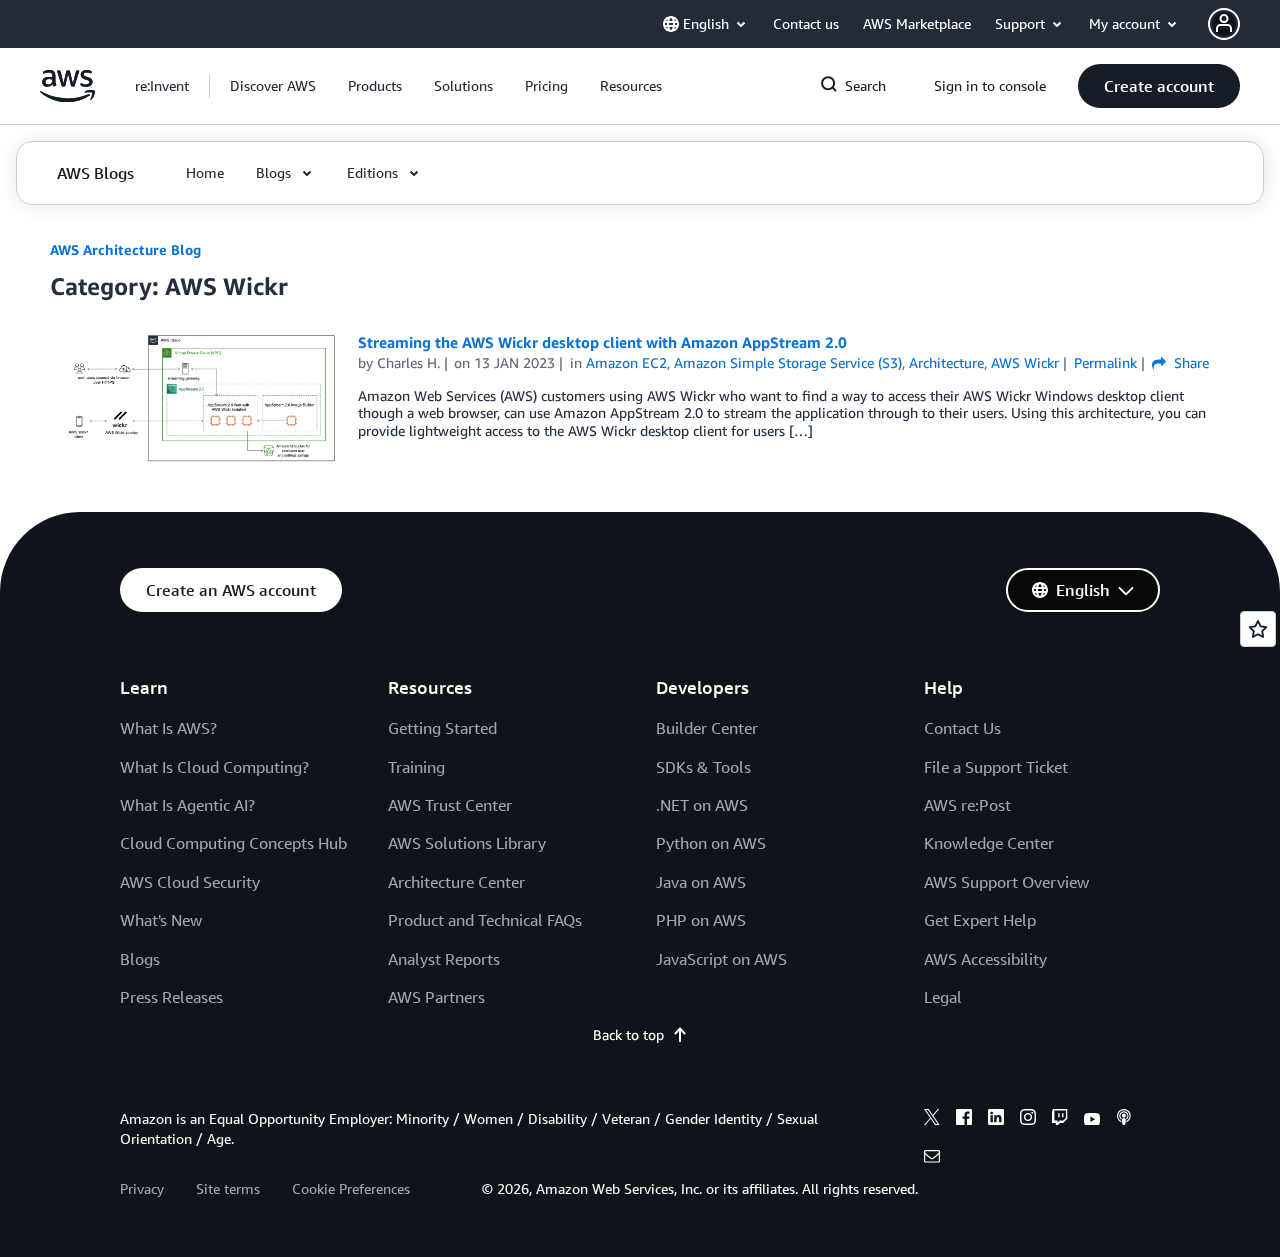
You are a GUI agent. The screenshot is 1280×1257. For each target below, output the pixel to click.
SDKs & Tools (703, 767)
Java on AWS (701, 882)
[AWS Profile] (1224, 24)
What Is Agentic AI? (187, 805)
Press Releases (171, 997)
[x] (932, 1120)
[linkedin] (996, 1120)
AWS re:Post (967, 805)
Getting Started (442, 728)
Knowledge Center (989, 843)
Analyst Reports (444, 959)
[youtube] (1092, 1120)
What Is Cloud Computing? (214, 767)
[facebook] (964, 1120)
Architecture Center (456, 882)
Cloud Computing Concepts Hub (233, 843)
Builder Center (707, 728)
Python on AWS (711, 843)
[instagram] (1028, 1120)
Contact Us (962, 728)
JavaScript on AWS (721, 959)
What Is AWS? (168, 728)
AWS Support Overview (1006, 882)
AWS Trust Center (450, 805)
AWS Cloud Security (190, 882)
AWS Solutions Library (467, 843)
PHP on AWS (701, 920)
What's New (161, 920)
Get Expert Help (980, 920)
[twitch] (1060, 1120)
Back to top (628, 1034)
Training (416, 767)
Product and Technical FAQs (485, 920)
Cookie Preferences (351, 1188)
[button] (273, 86)
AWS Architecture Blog (125, 249)
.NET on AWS (702, 805)
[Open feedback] (1258, 629)
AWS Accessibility (985, 959)
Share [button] (1189, 362)
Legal (943, 997)
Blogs (140, 959)
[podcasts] (1124, 1120)
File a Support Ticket (996, 767)
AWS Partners (436, 997)
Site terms (228, 1188)
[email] (932, 1159)
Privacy (142, 1188)
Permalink (1105, 362)
